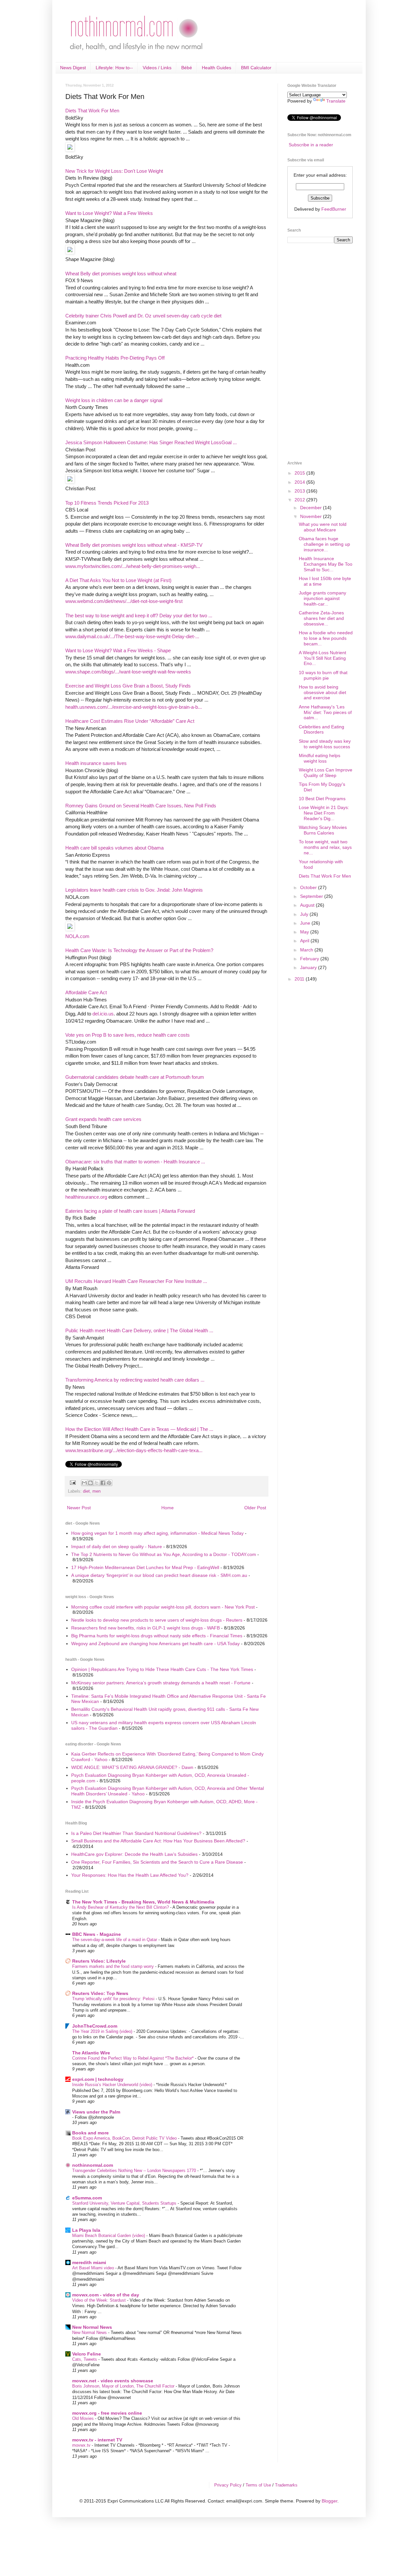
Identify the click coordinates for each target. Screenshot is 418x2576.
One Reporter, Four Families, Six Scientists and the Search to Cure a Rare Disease (157, 1862)
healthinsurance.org (86, 1197)
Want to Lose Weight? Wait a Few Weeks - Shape (118, 650)
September (312, 896)
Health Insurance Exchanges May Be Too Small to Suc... (326, 564)
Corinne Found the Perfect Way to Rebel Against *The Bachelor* (134, 2058)
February (310, 959)
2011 (300, 979)
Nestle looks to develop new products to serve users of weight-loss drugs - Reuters (157, 1620)
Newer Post (79, 1508)
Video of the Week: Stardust (100, 2300)
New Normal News (92, 2327)
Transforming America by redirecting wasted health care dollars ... (135, 1380)
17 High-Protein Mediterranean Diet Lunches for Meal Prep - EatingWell (145, 1567)
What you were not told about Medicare (323, 527)
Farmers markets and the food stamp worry (114, 1966)
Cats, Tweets (85, 2359)
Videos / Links (157, 68)
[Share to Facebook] (103, 1483)
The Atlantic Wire (91, 2053)
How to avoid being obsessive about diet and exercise (322, 692)
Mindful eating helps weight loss (320, 758)
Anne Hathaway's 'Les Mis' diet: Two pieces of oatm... (325, 712)
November (312, 516)
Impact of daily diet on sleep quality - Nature (117, 1547)
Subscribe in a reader (311, 145)
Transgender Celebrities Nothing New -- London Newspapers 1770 (135, 2171)
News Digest (73, 68)
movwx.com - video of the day (106, 2295)
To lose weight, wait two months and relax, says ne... (325, 847)
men (96, 1491)
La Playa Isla (86, 2230)
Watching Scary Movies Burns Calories (323, 830)
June (306, 923)
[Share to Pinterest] (109, 1483)
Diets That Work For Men (92, 111)
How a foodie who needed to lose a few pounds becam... (326, 638)
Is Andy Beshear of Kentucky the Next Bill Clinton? (121, 1907)
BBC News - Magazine (96, 1934)
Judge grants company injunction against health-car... (322, 598)
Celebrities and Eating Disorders (322, 729)
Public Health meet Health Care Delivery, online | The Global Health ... (139, 1330)
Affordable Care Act (86, 992)
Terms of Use (258, 2485)
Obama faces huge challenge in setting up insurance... (324, 544)
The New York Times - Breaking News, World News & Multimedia (143, 1902)
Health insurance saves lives (96, 763)
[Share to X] (97, 1483)
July (305, 914)
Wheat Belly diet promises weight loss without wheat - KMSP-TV (134, 545)
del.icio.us (103, 1014)
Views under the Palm (96, 2112)
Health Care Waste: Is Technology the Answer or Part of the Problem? (139, 950)
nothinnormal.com (93, 2165)
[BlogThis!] (90, 1483)
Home (168, 1508)
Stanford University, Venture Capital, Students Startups (125, 2203)
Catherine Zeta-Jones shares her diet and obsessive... (321, 618)
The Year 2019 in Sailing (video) (103, 2031)
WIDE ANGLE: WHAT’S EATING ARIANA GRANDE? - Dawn (132, 1767)
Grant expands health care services (103, 1119)
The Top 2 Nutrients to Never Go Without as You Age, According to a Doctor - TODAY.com (164, 1554)
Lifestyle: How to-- (114, 68)
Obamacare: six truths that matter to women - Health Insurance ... (135, 1162)
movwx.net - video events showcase (113, 2381)
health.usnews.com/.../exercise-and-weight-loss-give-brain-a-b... (134, 707)
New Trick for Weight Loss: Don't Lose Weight (114, 171)
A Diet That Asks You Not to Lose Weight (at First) (118, 580)
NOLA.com (77, 936)
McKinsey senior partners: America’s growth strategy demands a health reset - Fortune (161, 1683)
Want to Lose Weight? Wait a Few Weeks (109, 213)
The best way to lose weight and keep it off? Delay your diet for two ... (139, 616)
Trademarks (286, 2485)
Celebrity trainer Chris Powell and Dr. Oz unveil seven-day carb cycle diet (143, 316)
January (309, 967)
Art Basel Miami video (94, 2268)
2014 (300, 482)
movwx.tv (82, 2445)
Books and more (90, 2133)
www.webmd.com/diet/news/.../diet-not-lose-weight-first (124, 601)
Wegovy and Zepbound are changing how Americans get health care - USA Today (155, 1644)
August (308, 905)
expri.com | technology (98, 2079)
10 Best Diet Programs (322, 799)
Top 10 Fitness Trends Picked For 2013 (107, 503)
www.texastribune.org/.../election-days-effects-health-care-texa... (134, 1450)
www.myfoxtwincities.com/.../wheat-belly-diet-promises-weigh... (133, 566)
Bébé (187, 68)
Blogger (330, 2501)
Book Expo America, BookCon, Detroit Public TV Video (125, 2138)
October (309, 887)
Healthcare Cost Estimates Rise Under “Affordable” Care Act (130, 721)
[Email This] (84, 1483)
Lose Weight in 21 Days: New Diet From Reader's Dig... (324, 813)
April (305, 941)
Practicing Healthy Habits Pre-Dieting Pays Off (115, 358)
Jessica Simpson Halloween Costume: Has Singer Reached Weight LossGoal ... (151, 442)
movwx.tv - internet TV (97, 2440)
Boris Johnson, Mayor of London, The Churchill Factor (124, 2386)
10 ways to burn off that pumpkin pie (323, 675)
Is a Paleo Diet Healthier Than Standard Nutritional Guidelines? (136, 1833)
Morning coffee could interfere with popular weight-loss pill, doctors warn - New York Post (163, 1607)
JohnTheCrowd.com (95, 2026)
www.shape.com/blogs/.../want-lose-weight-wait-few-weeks (128, 672)
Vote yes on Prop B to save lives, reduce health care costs (128, 1035)
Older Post (255, 1508)
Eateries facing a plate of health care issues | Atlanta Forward (130, 1211)
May (305, 932)
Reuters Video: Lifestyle (99, 1961)
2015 (300, 473)
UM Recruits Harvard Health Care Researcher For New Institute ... (136, 1281)
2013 (300, 491)
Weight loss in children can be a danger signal (114, 400)
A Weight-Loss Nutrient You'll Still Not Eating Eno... (322, 658)
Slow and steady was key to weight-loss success (325, 744)
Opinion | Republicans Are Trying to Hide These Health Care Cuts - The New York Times (162, 1669)
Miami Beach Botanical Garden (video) (109, 2236)
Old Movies (84, 2418)
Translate (336, 101)
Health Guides (217, 68)
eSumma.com (87, 2198)
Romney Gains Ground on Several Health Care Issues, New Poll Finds (141, 806)
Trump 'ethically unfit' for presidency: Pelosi (114, 1999)
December (312, 508)
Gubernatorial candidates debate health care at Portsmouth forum (135, 1077)
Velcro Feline (87, 2354)
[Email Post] (72, 1482)
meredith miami (89, 2262)
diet (86, 1491)
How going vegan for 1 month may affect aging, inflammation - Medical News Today (157, 1533)
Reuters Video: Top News (100, 1993)
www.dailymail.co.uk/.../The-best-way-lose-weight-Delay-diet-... (132, 636)
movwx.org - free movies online (107, 2413)
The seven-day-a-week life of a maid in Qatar (115, 1940)
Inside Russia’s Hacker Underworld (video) (113, 2085)
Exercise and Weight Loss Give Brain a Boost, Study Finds (128, 686)
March (307, 950)
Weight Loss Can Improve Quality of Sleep (326, 773)
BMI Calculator (256, 68)
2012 (300, 500)
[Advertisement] (313, 351)
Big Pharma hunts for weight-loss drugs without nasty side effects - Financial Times (157, 1636)
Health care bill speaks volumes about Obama (114, 848)
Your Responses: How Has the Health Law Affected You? (130, 1875)
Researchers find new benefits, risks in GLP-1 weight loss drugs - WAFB (145, 1628)
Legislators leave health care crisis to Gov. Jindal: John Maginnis (134, 890)
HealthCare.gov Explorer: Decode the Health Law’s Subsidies (134, 1854)
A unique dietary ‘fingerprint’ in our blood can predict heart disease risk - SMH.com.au (159, 1575)
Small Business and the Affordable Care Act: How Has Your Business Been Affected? (158, 1841)
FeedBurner (334, 209)
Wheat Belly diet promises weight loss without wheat (121, 274)
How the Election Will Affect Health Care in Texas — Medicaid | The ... (139, 1429)
